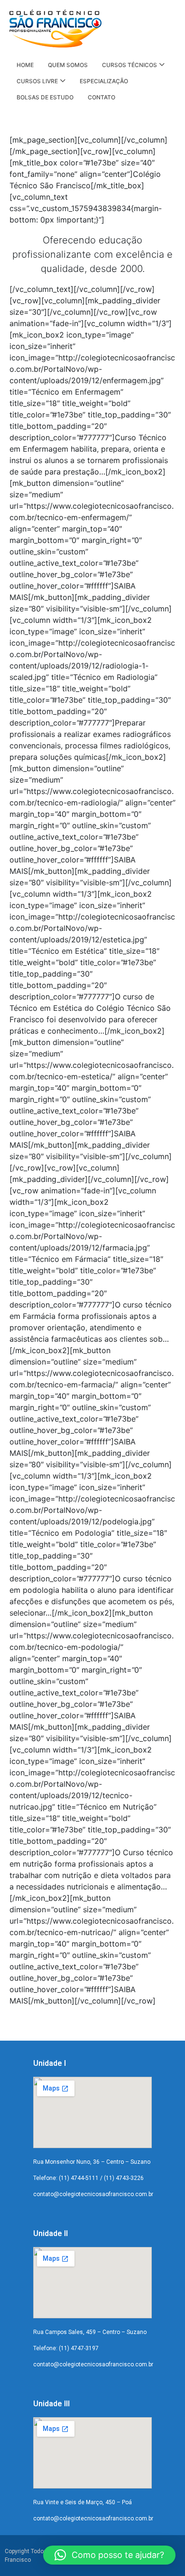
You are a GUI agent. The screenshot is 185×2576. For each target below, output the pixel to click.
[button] (109, 2555)
